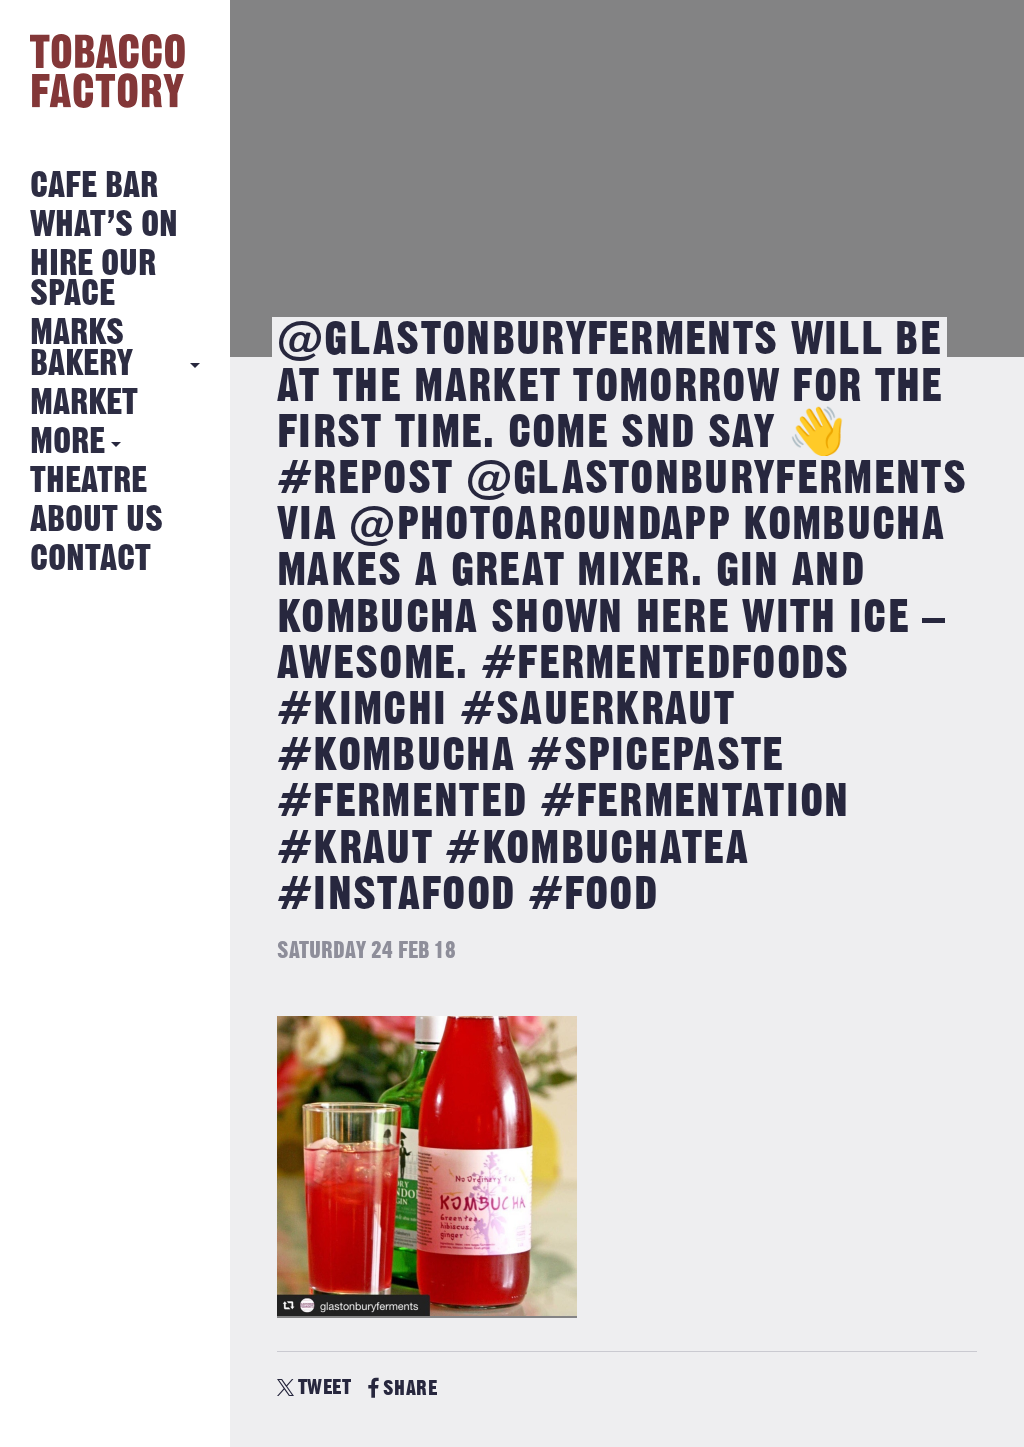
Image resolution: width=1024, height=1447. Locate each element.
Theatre (88, 481)
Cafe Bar (94, 186)
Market (84, 403)
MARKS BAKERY (81, 348)
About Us (96, 520)
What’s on (104, 225)
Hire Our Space (93, 279)
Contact (90, 559)
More (67, 442)
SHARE (410, 1388)
